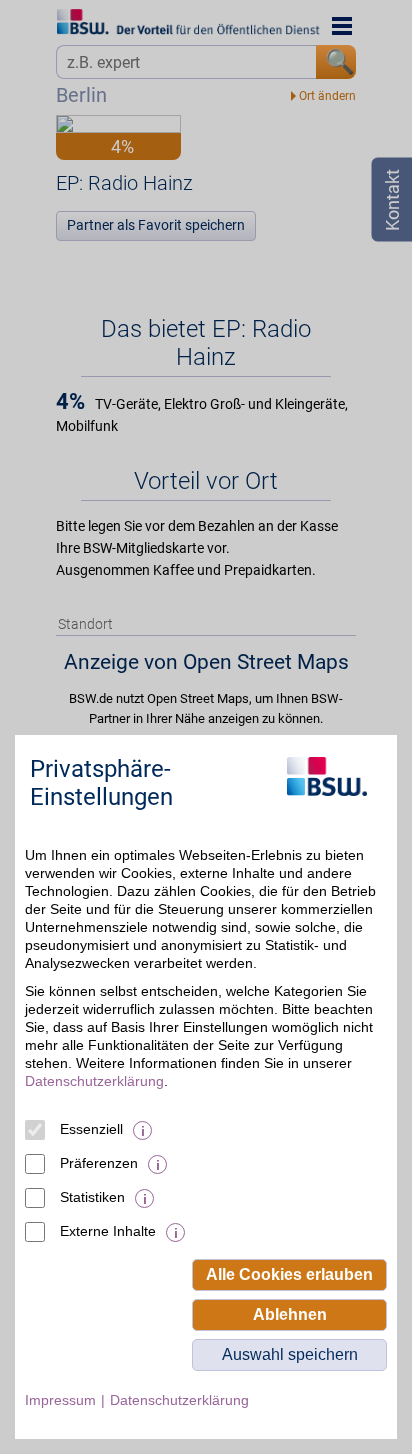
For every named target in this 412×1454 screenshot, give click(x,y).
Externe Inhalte (108, 1231)
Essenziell (91, 1129)
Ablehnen (290, 1314)
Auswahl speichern (290, 1354)
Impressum (60, 1400)
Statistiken (92, 1197)
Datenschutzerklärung (94, 1081)
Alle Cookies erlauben (289, 1274)
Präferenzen (99, 1163)
